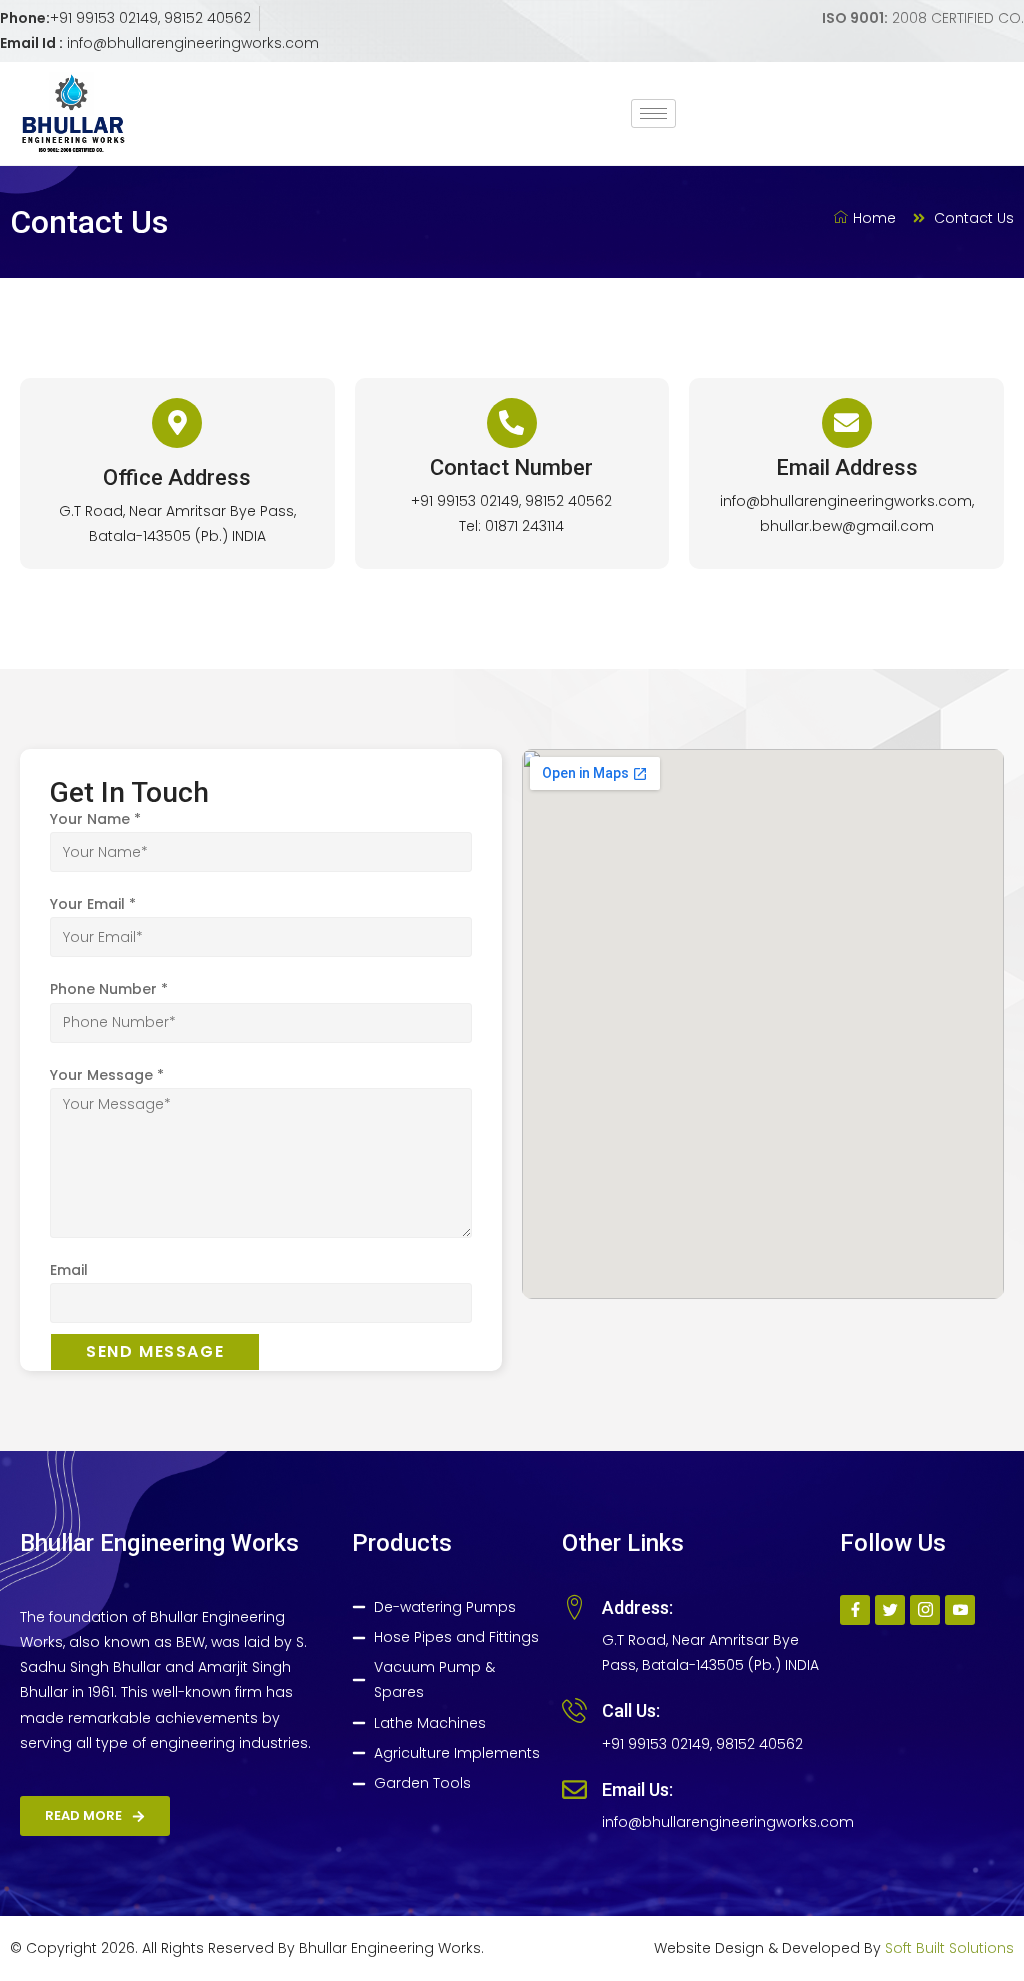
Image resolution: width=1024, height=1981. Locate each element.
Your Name (95, 819)
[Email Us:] (574, 1789)
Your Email (93, 904)
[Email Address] (847, 423)
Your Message (107, 1075)
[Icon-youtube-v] (960, 1610)
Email (69, 1270)
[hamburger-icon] (653, 113)
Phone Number (109, 989)
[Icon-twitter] (890, 1610)
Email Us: (637, 1789)
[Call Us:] (574, 1710)
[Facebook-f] (855, 1610)
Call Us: (631, 1710)
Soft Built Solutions (949, 1948)
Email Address (847, 467)
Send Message (155, 1351)
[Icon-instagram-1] (925, 1610)
